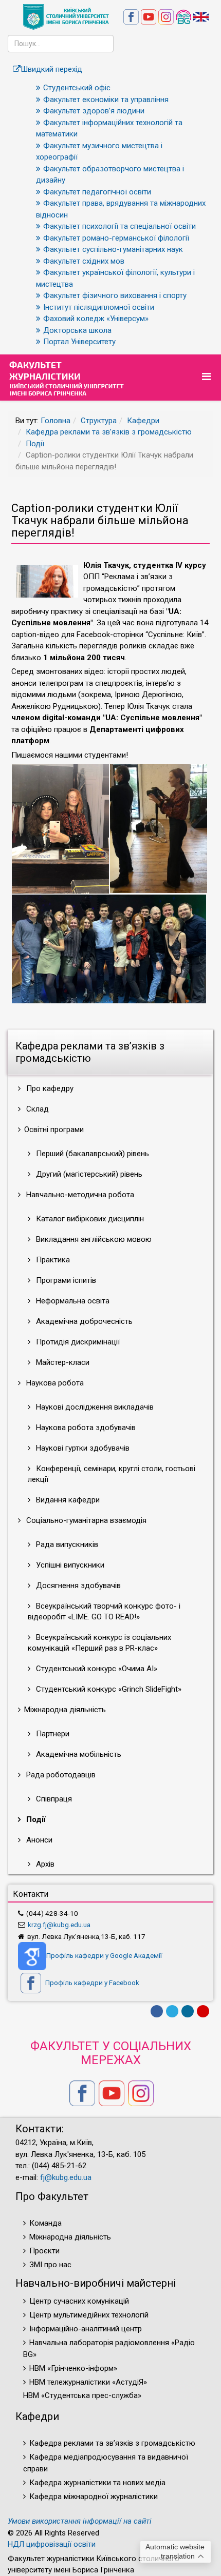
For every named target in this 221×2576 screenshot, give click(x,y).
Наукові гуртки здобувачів (82, 1448)
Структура (99, 421)
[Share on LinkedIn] (188, 2011)
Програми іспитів (65, 1280)
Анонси (38, 1840)
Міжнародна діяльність (70, 2237)
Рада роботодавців (60, 1775)
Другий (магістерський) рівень (88, 1174)
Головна (56, 421)
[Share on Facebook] (157, 2011)
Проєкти (44, 2251)
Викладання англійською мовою (93, 1239)
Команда (45, 2223)
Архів (44, 1864)
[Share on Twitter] (172, 2011)
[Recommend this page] (203, 2011)
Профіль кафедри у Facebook (91, 1983)
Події (35, 444)
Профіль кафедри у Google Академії (104, 1955)
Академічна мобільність (78, 1754)
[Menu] (208, 377)
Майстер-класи (62, 1362)
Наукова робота (54, 1383)
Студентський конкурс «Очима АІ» (96, 1669)
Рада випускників (66, 1544)
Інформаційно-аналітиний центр (86, 2329)
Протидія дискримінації (77, 1342)
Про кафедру (49, 1088)
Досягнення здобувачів (77, 1586)
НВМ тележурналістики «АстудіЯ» (88, 2382)
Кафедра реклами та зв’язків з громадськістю (109, 432)
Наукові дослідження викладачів (94, 1407)
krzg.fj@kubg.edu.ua (59, 1925)
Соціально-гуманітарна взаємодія (85, 1520)
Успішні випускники (69, 1565)
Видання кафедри (67, 1500)
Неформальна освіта (72, 1301)
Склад (36, 1109)
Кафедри (143, 421)
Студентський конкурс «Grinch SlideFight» (108, 1689)
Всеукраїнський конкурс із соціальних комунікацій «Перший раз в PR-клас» (99, 1643)
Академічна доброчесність (83, 1321)
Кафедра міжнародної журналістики (94, 2496)
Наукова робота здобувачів (85, 1428)
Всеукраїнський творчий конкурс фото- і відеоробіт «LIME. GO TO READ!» (104, 1611)
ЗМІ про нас (50, 2265)
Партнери (52, 1734)
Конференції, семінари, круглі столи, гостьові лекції (112, 1474)
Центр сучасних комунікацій (79, 2301)
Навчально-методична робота (79, 1195)
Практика (52, 1260)
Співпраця (53, 1799)
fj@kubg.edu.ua (66, 2177)
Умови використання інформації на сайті (80, 2521)
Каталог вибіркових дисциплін (89, 1219)
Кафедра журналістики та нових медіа (97, 2483)
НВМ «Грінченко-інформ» (73, 2368)
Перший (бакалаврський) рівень (91, 1154)
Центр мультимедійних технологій (89, 2315)
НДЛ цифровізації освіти (52, 2544)
